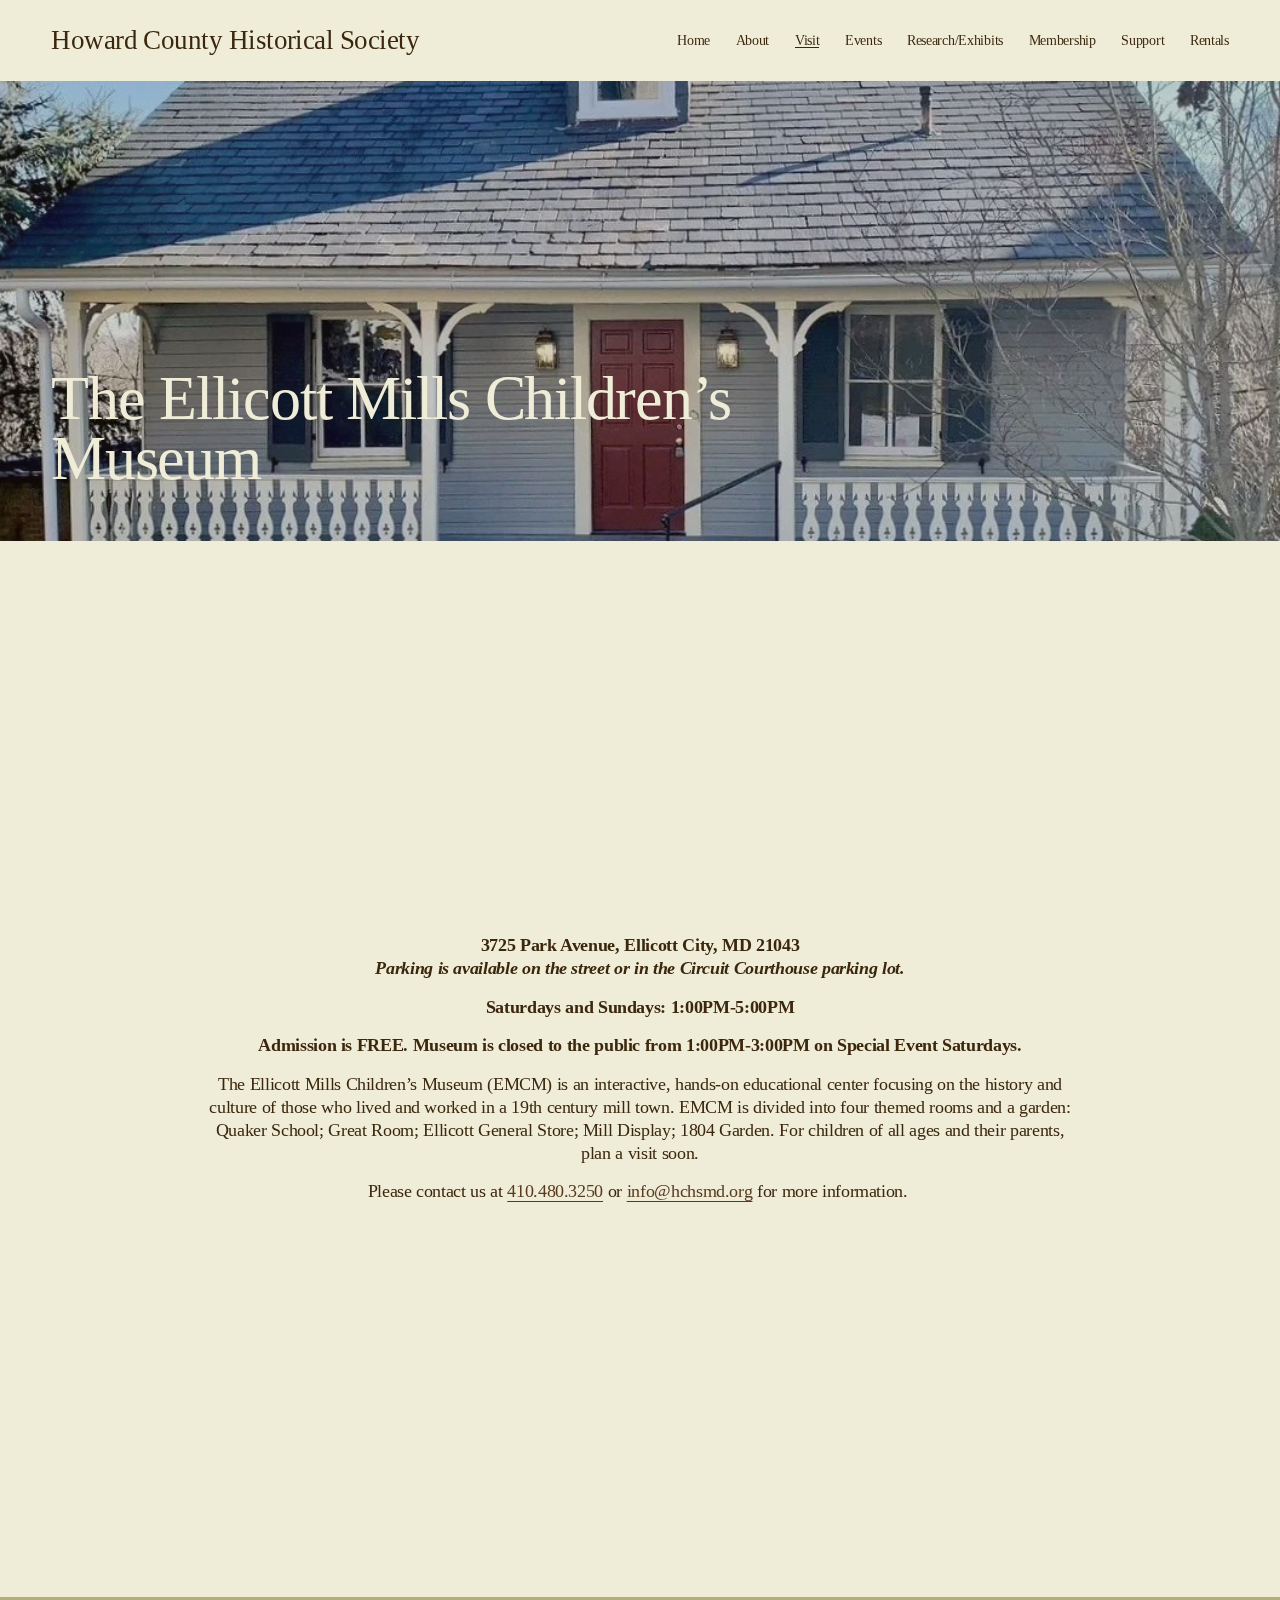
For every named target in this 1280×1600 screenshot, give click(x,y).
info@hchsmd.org (690, 1191)
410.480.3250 (555, 1191)
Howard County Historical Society (235, 40)
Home (693, 40)
